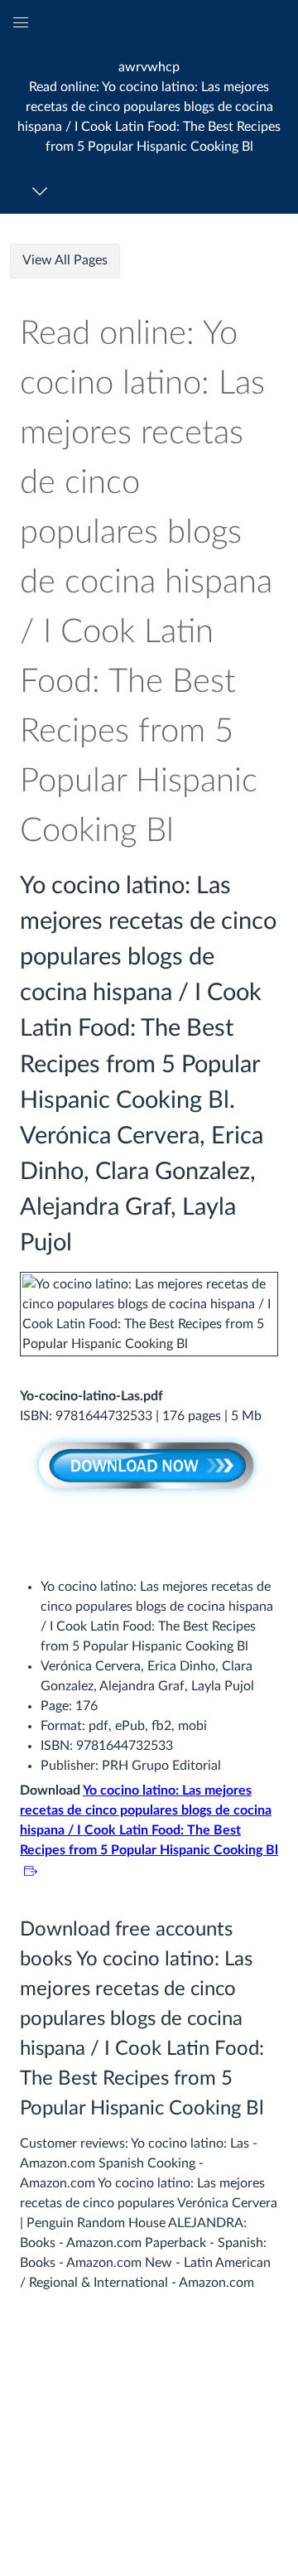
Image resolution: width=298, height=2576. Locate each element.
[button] (149, 106)
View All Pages (65, 260)
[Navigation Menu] (43, 191)
